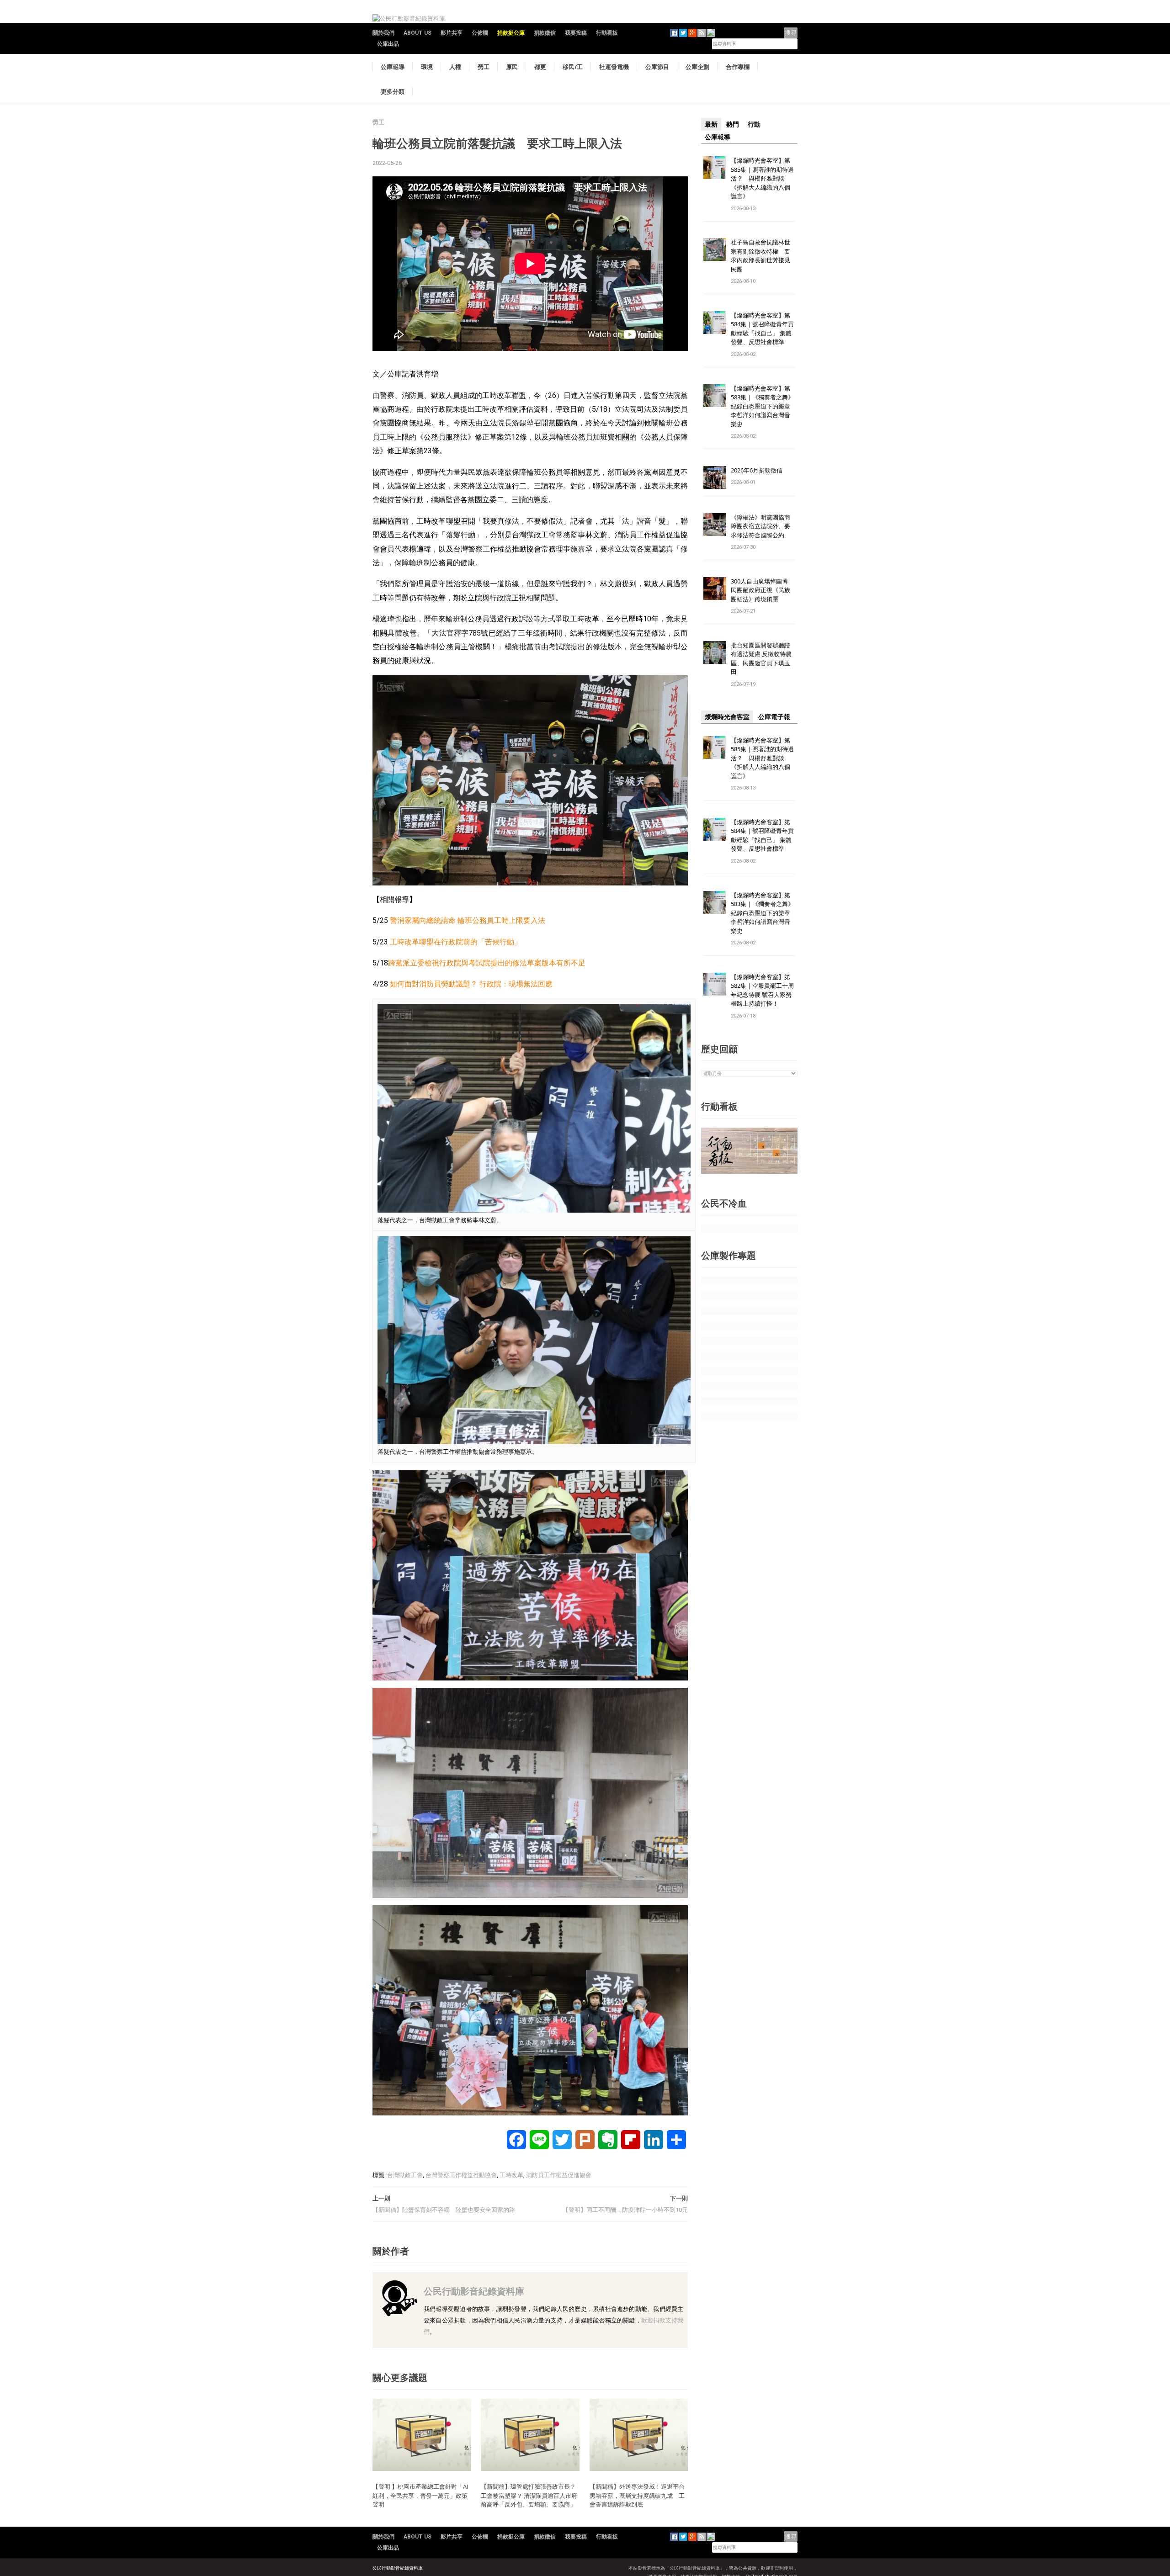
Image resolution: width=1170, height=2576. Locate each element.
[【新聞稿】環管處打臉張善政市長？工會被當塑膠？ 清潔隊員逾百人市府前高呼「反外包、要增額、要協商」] (530, 2434)
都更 (540, 67)
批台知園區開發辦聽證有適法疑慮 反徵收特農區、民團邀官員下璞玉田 (761, 659)
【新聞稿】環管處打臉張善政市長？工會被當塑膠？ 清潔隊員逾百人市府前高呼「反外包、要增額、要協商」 (529, 2495)
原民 (512, 67)
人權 (455, 67)
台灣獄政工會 (405, 2175)
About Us (417, 33)
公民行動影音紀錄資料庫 (474, 2291)
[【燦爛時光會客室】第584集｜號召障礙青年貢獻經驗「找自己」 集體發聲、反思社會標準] (715, 322)
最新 (711, 124)
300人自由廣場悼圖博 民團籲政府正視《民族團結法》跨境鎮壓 (762, 590)
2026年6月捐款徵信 (757, 470)
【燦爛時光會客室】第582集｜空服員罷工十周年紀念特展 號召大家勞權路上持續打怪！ (762, 990)
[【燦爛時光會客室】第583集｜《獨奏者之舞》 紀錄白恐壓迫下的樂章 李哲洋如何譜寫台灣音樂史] (715, 395)
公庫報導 (393, 67)
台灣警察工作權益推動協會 (461, 2175)
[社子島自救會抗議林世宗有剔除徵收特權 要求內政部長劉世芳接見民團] (715, 249)
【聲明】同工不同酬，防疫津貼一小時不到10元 (625, 2210)
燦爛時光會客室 (727, 717)
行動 (754, 124)
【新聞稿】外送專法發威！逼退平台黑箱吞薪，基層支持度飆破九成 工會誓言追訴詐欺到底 (637, 2495)
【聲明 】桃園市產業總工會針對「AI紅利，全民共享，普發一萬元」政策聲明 (420, 2495)
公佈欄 (480, 33)
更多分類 (393, 91)
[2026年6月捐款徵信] (715, 477)
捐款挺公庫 (511, 33)
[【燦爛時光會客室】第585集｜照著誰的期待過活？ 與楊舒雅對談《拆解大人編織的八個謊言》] (715, 167)
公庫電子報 (774, 717)
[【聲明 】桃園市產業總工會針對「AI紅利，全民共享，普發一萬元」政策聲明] (422, 2434)
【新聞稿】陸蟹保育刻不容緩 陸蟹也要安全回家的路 (444, 2210)
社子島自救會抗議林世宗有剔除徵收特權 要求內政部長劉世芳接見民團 (760, 256)
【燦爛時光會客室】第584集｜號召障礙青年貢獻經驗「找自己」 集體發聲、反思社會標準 (762, 329)
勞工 (484, 67)
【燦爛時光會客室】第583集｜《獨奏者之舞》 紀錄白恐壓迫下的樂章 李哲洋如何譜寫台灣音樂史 (762, 406)
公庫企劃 (697, 67)
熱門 (733, 124)
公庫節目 (657, 67)
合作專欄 (738, 67)
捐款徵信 (545, 33)
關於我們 (383, 33)
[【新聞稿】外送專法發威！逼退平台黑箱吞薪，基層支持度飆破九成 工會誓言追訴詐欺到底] (639, 2434)
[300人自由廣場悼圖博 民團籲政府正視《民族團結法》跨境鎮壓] (715, 588)
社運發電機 (614, 67)
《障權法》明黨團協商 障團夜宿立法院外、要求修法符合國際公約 (763, 526)
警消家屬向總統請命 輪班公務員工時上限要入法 (468, 920)
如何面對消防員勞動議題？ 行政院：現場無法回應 (471, 984)
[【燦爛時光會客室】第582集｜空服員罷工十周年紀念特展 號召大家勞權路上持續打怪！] (715, 983)
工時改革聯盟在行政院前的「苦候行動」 (456, 942)
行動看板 (607, 33)
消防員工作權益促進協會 (559, 2175)
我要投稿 (576, 33)
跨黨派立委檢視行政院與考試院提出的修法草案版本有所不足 (487, 963)
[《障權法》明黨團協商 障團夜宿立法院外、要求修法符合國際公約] (715, 524)
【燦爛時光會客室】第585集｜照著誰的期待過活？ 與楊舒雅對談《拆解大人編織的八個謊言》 (762, 178)
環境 (427, 67)
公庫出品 (388, 44)
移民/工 (573, 67)
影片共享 (452, 33)
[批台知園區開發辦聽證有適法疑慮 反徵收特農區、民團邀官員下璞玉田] (715, 652)
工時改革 (511, 2175)
